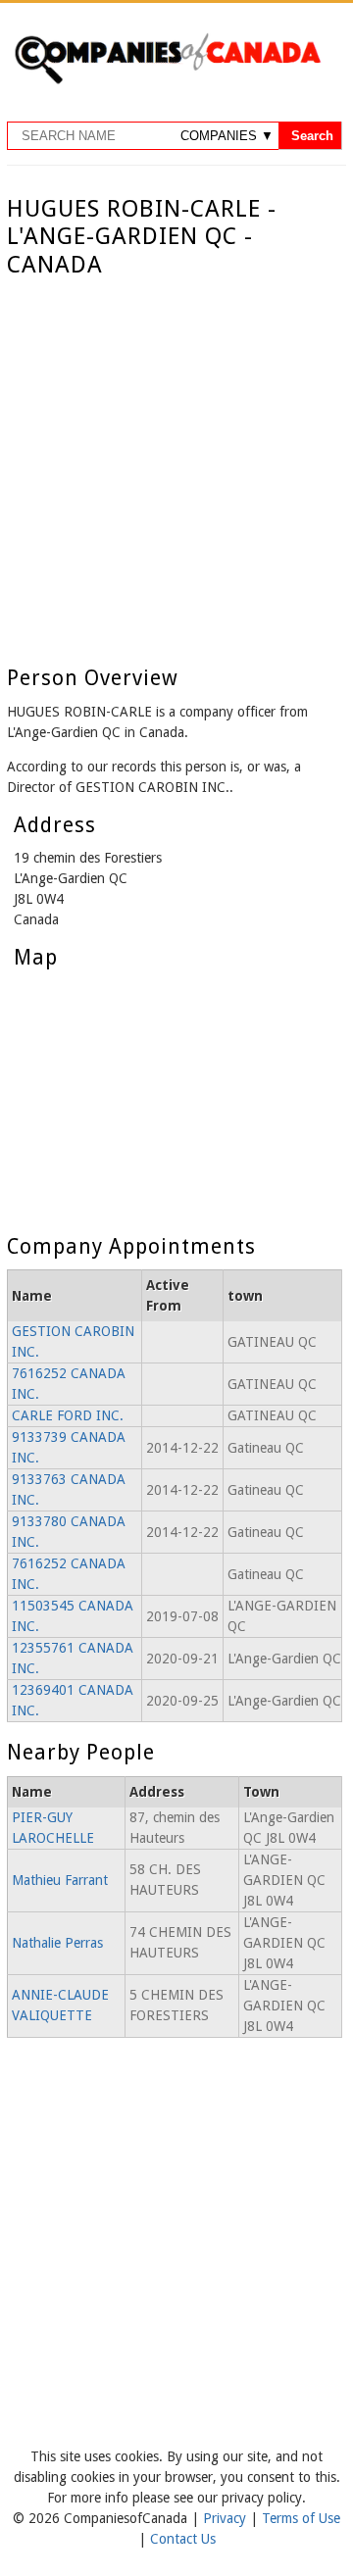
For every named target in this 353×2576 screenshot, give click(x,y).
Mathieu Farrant (60, 1880)
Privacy (227, 2518)
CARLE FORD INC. (68, 1415)
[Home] (167, 80)
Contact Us (183, 2539)
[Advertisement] (176, 466)
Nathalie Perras (57, 1943)
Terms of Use (301, 2518)
